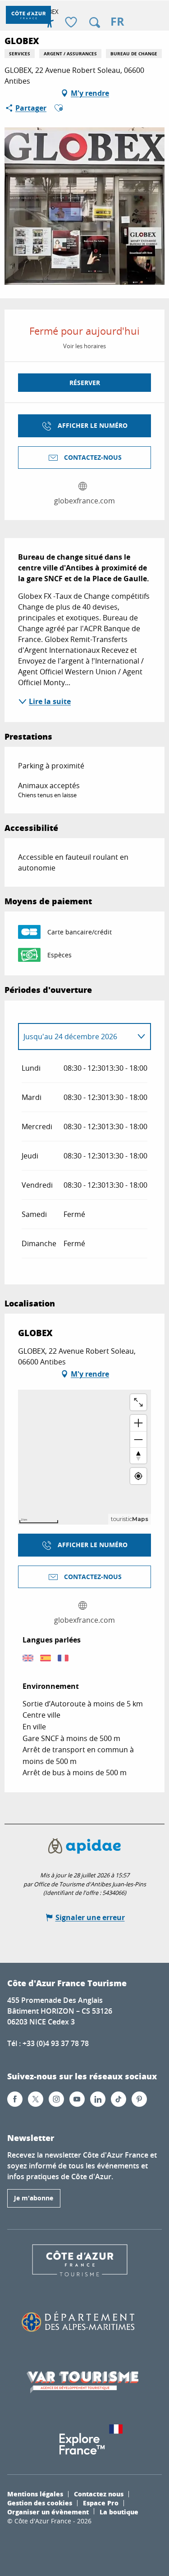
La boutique (119, 2512)
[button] (95, 22)
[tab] (75, 1037)
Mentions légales (35, 2494)
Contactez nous (99, 2494)
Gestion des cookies (40, 2503)
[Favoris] (72, 23)
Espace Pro (101, 2503)
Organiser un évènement (48, 2512)
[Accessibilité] (50, 22)
